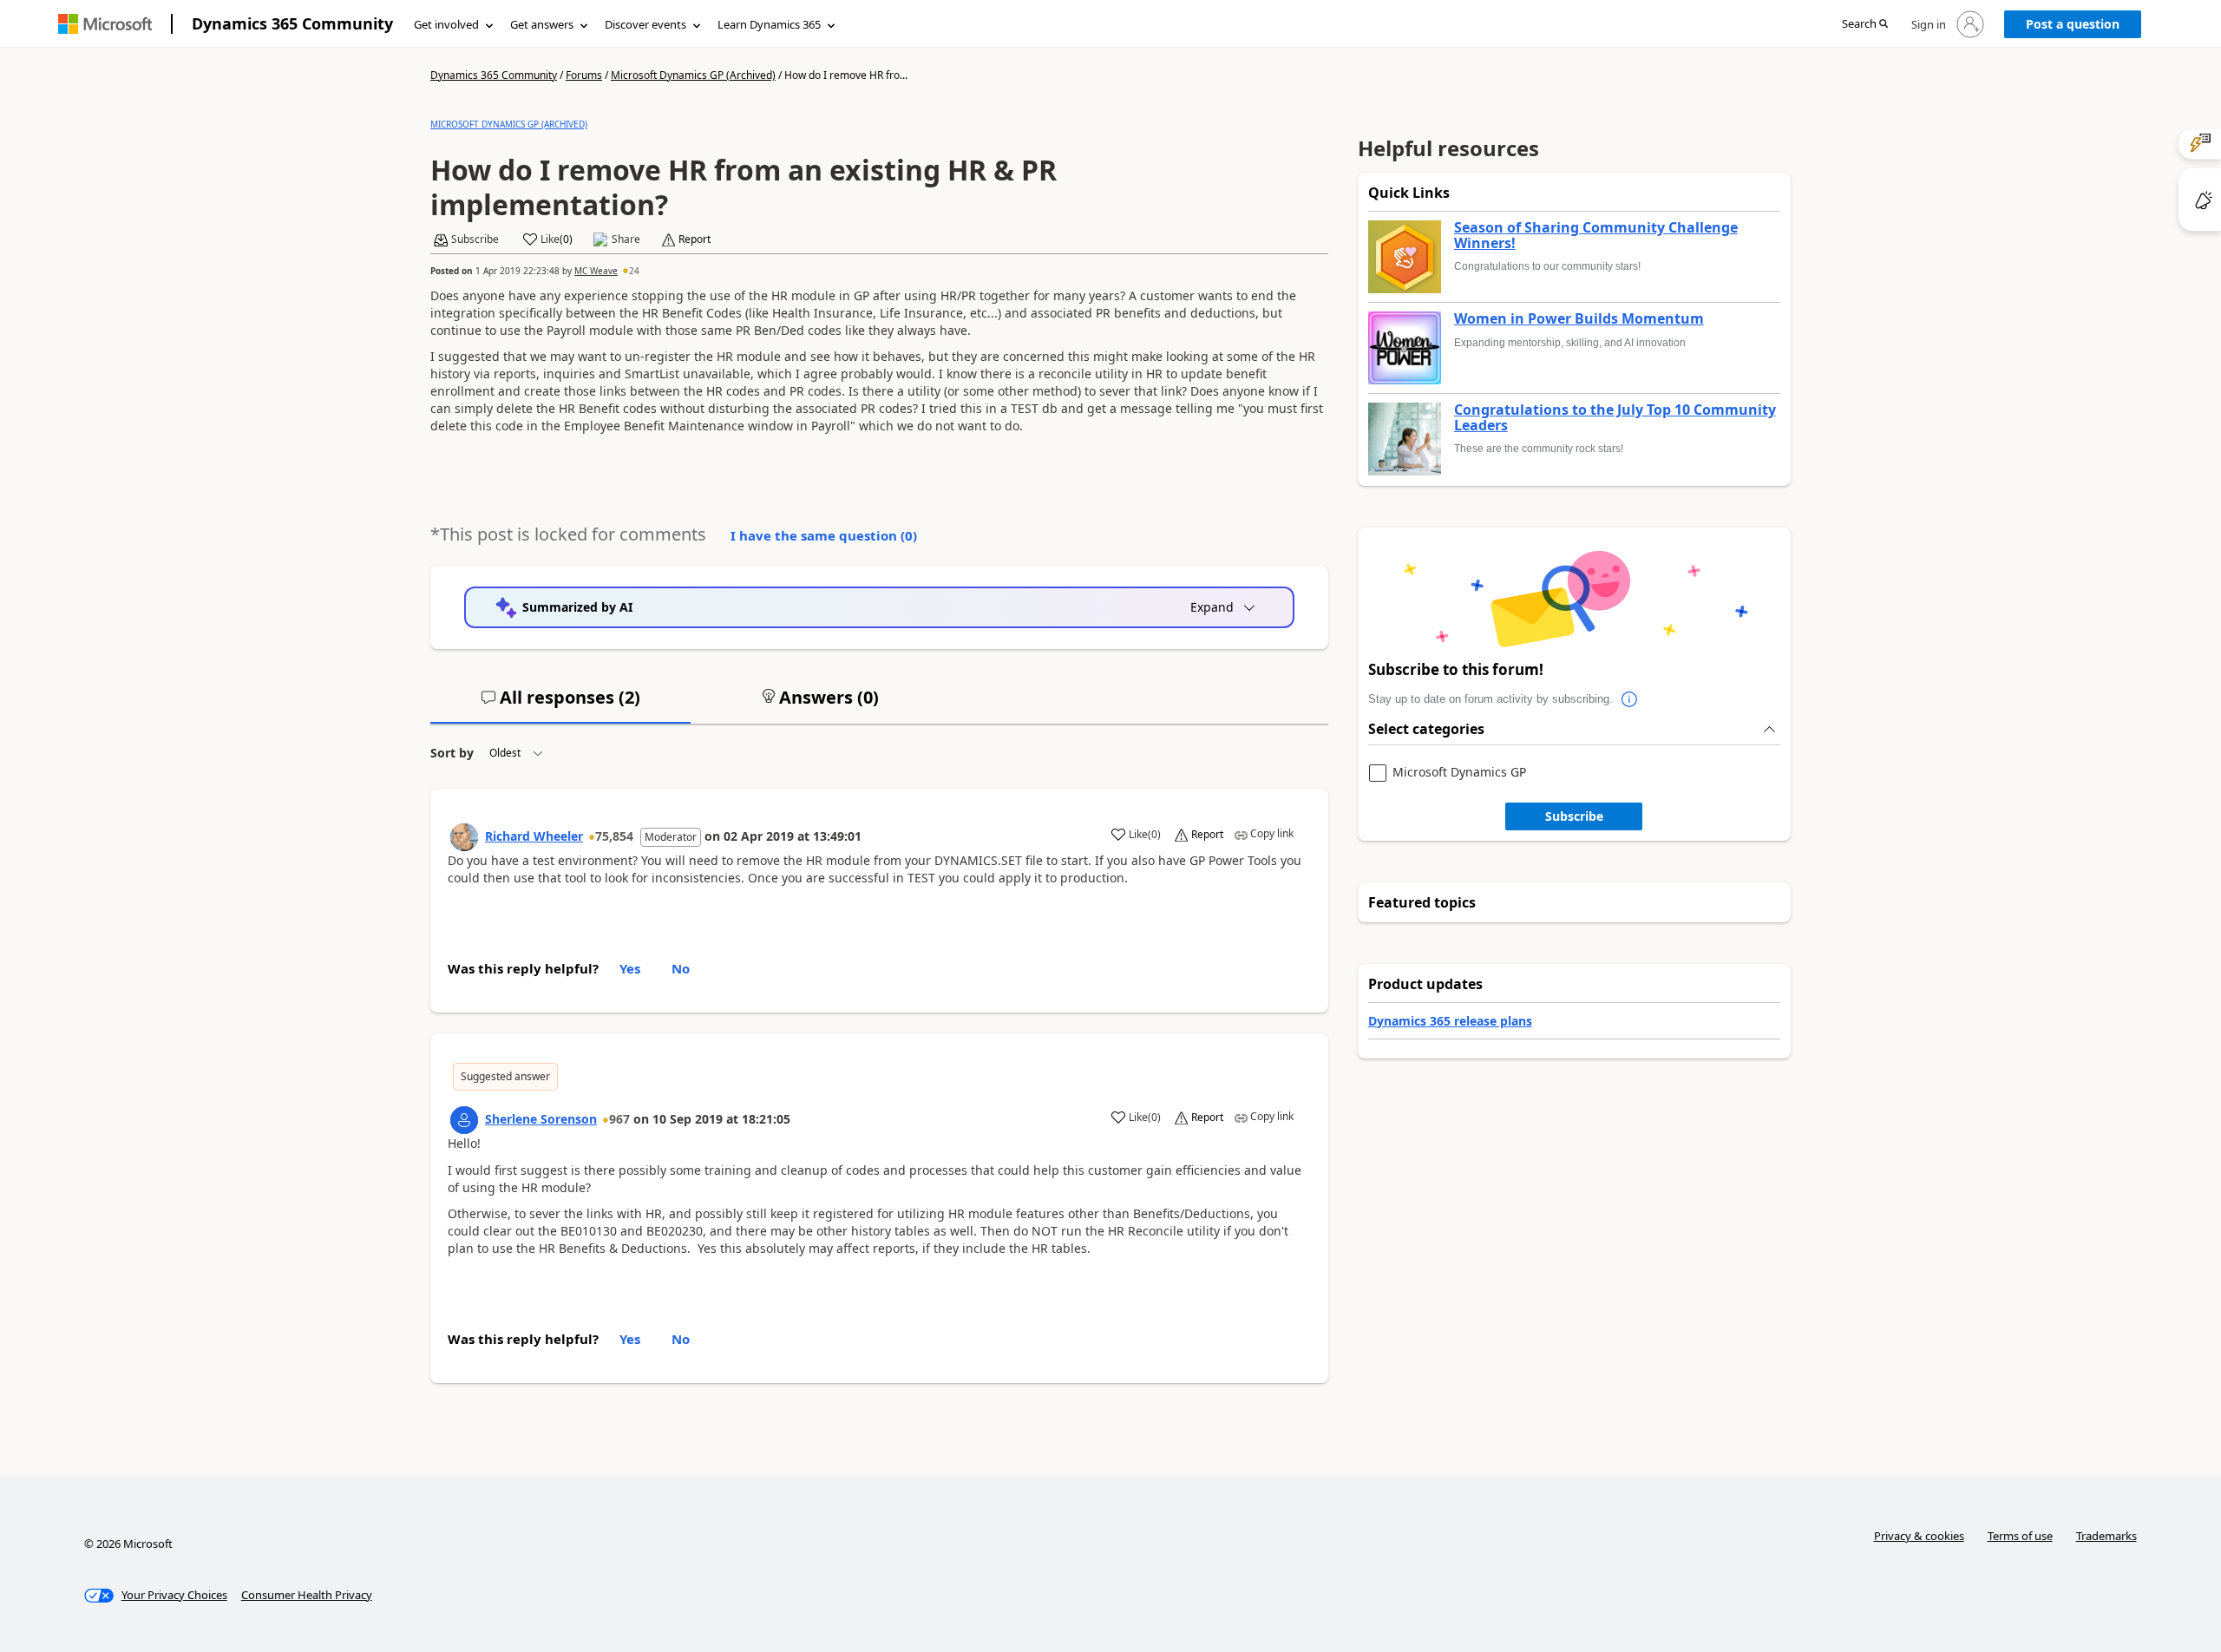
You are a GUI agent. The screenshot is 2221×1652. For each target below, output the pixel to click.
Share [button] (626, 239)
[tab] (560, 705)
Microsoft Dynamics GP (1459, 773)
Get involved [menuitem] (446, 24)
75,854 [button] (614, 836)
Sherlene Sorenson (541, 1119)
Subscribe (1574, 816)
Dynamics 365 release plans (1450, 1021)
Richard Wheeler (534, 836)
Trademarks (2106, 1536)
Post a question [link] (2073, 24)
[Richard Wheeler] (464, 837)
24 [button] (634, 271)
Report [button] (694, 239)
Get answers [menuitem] (542, 24)
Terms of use (2020, 1536)
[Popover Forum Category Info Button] (1630, 699)
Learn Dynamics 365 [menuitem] (769, 24)
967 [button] (619, 1119)
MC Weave (596, 271)
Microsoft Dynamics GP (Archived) (693, 75)
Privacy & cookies (1919, 1536)
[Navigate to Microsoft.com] (105, 24)
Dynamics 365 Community (292, 23)
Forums (584, 75)
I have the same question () (824, 535)
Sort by (452, 753)
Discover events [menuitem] (645, 24)
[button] (1865, 25)
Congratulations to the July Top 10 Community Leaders (1615, 418)
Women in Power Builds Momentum (1579, 319)
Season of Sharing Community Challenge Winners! (1596, 236)
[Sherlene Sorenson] (464, 1120)
